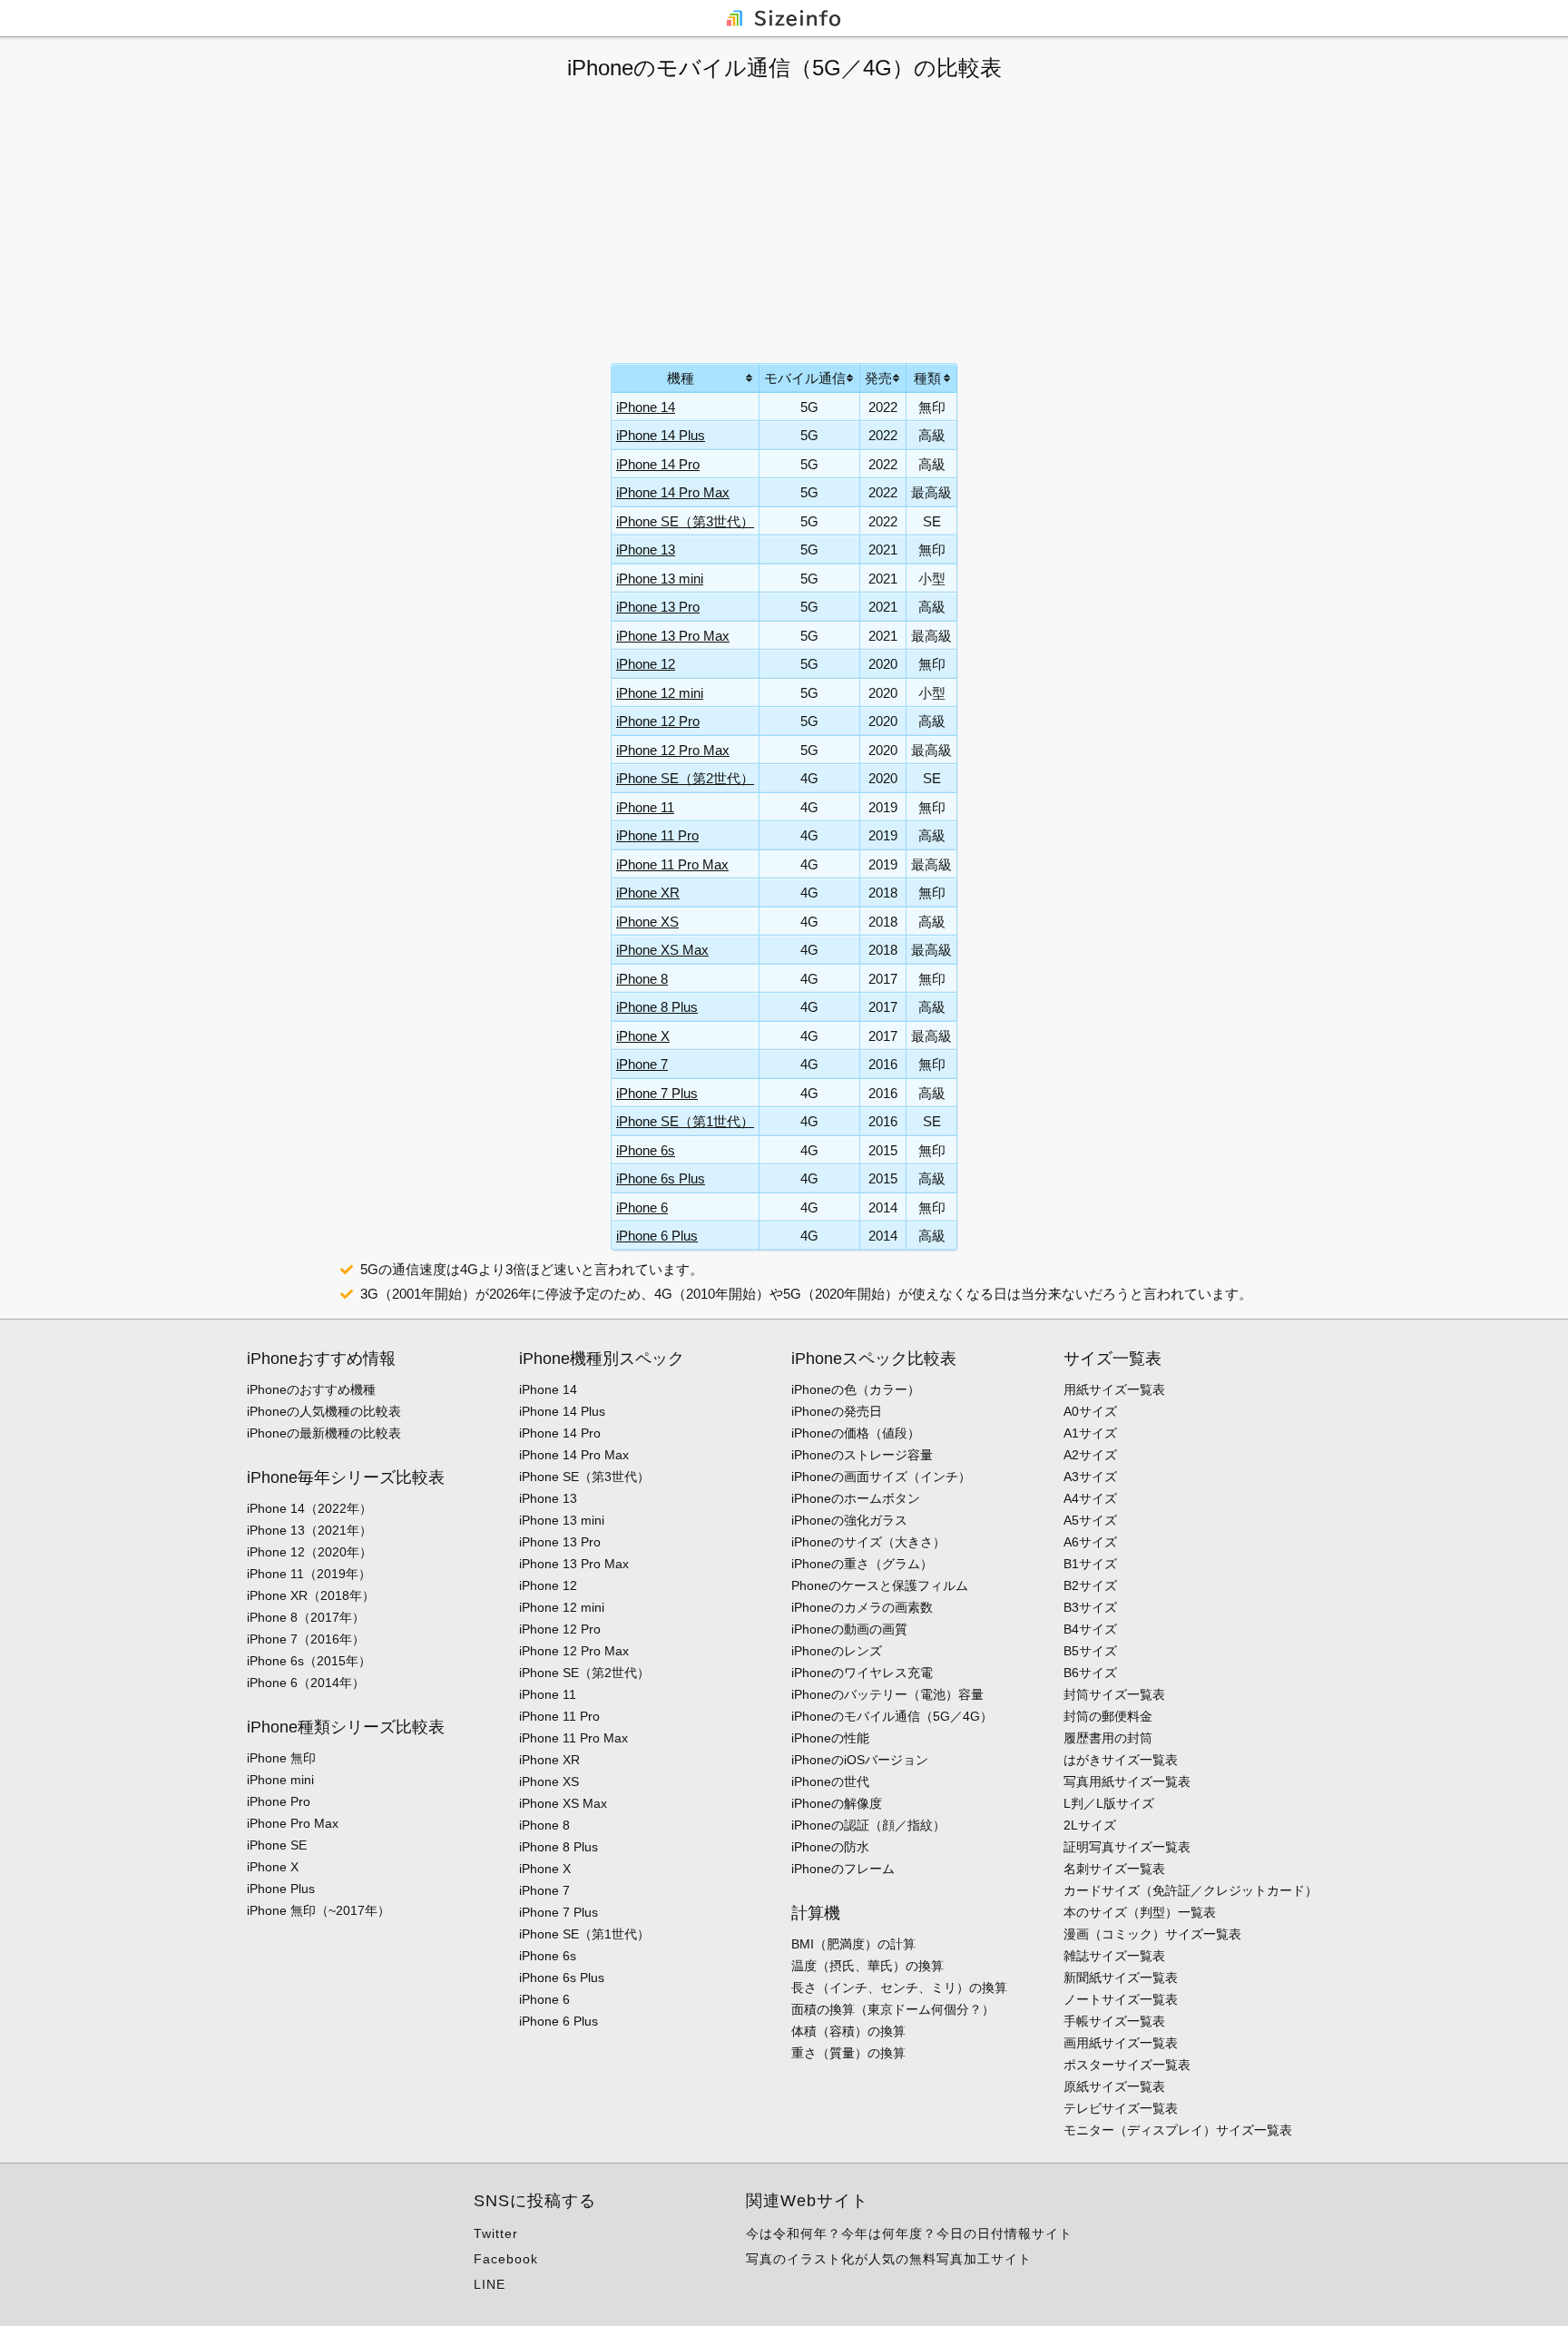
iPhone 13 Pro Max (673, 636)
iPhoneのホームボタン (856, 1498)
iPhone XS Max (662, 950)
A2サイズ (1090, 1455)
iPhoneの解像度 (837, 1803)
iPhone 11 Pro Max (672, 864)
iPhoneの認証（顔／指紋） (868, 1825)
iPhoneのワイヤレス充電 (862, 1673)
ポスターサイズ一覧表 (1127, 2065)
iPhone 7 (642, 1064)
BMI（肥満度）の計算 (853, 1944)
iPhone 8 (642, 979)
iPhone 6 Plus (657, 1236)
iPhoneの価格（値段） (856, 1433)
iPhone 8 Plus (657, 1007)
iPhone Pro (279, 1801)
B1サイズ (1090, 1564)
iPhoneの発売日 (837, 1411)
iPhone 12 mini (660, 693)
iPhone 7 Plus (657, 1093)
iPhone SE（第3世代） (685, 521)
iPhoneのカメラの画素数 (862, 1607)
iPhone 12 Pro (658, 721)
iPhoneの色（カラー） (856, 1389)
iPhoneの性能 (830, 1738)
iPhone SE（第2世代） (685, 778)
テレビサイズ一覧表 (1121, 2108)
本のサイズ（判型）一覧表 (1140, 1912)
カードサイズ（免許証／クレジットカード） (1191, 1890)
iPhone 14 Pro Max (673, 492)
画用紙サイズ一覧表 (1121, 2043)
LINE (490, 2284)
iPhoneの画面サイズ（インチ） (881, 1477)
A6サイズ (1090, 1542)
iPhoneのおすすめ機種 (311, 1389)
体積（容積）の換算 (848, 2031)
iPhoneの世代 (830, 1781)
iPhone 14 (646, 407)
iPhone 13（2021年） (309, 1530)
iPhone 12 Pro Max (673, 750)
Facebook (506, 2259)
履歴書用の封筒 (1108, 1738)
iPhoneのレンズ (837, 1651)
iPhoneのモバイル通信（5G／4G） (892, 1716)
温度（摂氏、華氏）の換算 (867, 1966)
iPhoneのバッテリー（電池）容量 (887, 1694)
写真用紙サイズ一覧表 (1127, 1781)
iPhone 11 (645, 807)
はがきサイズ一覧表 (1121, 1760)
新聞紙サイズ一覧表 (1121, 1978)
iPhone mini (280, 1780)
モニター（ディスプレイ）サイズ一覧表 (1178, 2130)
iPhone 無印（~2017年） (318, 1910)
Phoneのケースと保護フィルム (880, 1585)
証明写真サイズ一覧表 (1127, 1847)
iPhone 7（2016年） (306, 1639)
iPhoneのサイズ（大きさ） (868, 1542)
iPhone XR (648, 893)
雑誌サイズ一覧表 (1114, 1956)
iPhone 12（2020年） (309, 1552)
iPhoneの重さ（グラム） (862, 1564)
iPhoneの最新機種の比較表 (324, 1433)
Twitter (496, 2233)
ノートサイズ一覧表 (1121, 1999)
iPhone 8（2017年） (306, 1617)
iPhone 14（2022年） (309, 1508)
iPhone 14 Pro (658, 464)
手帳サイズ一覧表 (1114, 2021)
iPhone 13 (646, 550)
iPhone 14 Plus (661, 435)
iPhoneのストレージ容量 (862, 1455)
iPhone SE (277, 1845)
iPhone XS (647, 922)
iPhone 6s (646, 1150)
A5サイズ (1090, 1520)
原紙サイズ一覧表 (1114, 2086)
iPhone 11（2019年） (309, 1574)
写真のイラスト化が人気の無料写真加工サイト (889, 2259)
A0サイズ (1090, 1411)
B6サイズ (1090, 1673)
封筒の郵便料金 (1108, 1716)
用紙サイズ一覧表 (1114, 1389)
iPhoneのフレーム (843, 1869)
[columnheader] (686, 378)
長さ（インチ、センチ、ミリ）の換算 (899, 1987)
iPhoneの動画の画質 (849, 1629)
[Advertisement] (784, 222)
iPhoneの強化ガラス (849, 1520)
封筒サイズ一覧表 (1114, 1694)
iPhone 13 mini (660, 579)
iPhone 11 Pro (657, 835)
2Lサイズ (1090, 1825)
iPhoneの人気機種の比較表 (324, 1411)
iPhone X (643, 1036)
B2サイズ (1090, 1585)
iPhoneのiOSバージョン (860, 1760)
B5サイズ (1090, 1651)
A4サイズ (1090, 1498)
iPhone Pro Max (293, 1823)
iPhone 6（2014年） (306, 1683)
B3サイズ (1090, 1607)
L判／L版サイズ (1109, 1803)
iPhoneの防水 (830, 1847)
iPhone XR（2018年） (311, 1595)
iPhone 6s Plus (661, 1178)
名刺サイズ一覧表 (1114, 1869)
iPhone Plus (281, 1889)
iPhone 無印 (281, 1758)
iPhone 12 (646, 664)
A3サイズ (1090, 1477)
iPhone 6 (642, 1207)
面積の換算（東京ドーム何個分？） (893, 2009)
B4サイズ (1090, 1629)
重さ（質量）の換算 (848, 2053)
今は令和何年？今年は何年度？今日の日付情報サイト (909, 2233)
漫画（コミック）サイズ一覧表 (1152, 1934)
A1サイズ (1090, 1433)
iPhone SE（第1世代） (685, 1121)
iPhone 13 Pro (658, 607)
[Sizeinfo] (784, 17)
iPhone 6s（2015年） (309, 1661)
